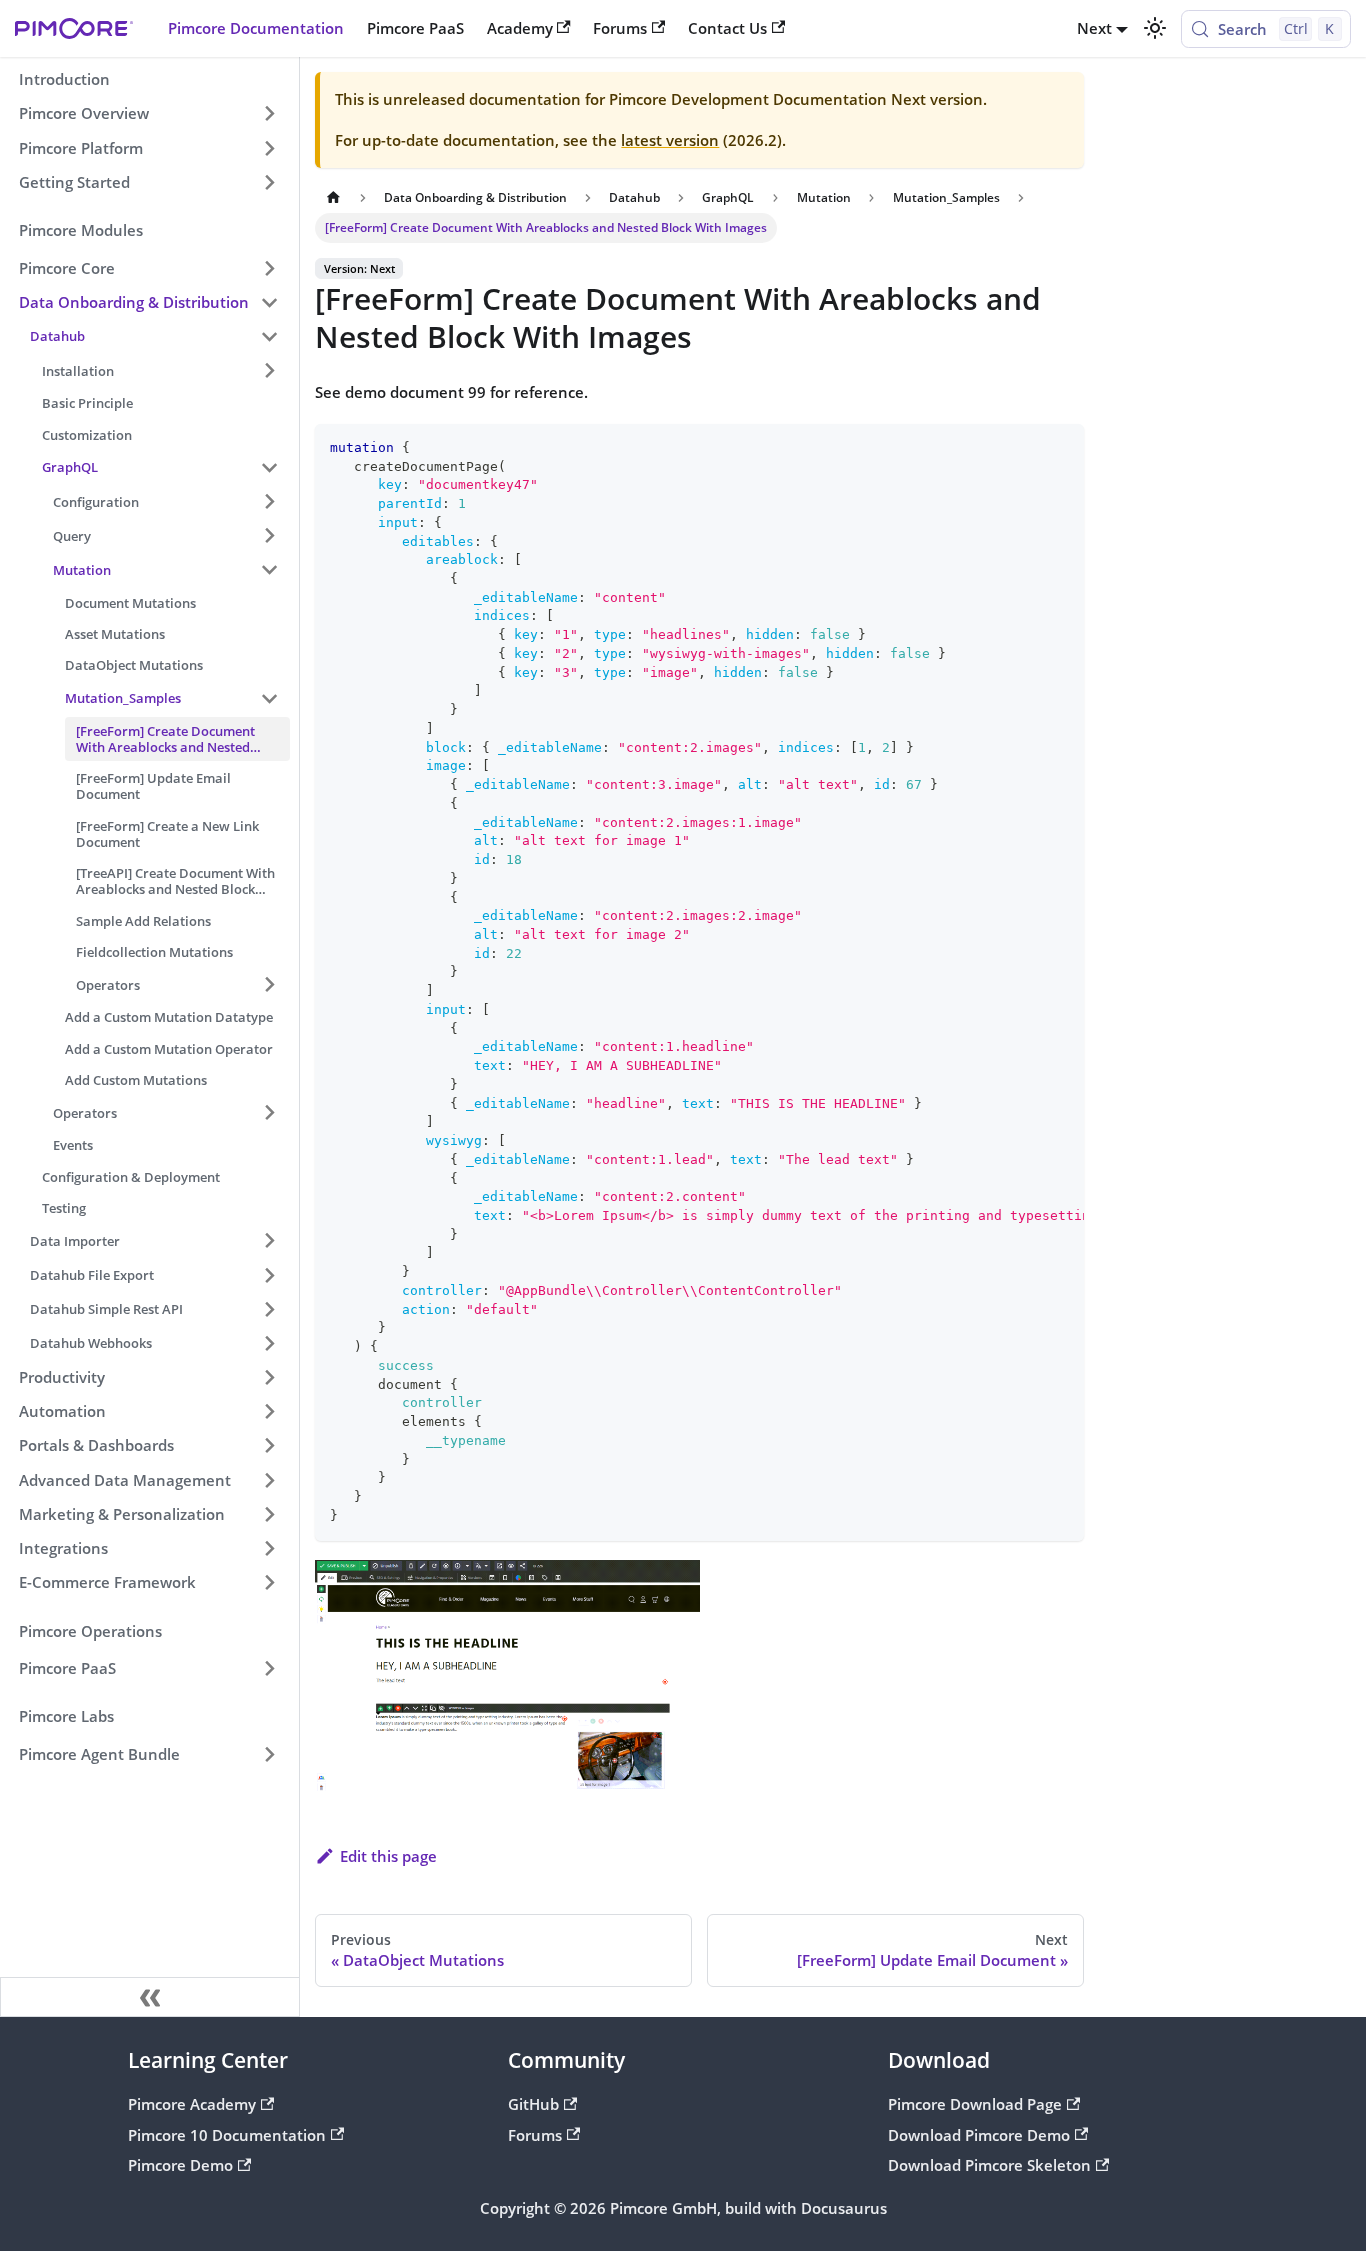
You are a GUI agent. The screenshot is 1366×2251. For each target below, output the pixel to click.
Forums (620, 28)
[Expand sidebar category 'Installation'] (269, 370)
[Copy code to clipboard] (1060, 447)
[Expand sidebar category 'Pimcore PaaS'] (269, 1668)
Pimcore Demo (180, 2165)
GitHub (533, 2104)
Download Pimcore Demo (979, 2135)
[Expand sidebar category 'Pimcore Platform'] (269, 148)
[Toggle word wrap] (1026, 447)
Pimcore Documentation (256, 28)
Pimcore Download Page (975, 2104)
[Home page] (333, 198)
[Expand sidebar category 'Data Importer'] (269, 1241)
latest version (670, 140)
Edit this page (388, 1856)
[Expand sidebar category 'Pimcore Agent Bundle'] (269, 1754)
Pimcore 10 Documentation (227, 2135)
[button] (149, 268)
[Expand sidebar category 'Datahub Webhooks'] (269, 1343)
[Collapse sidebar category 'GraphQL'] (269, 467)
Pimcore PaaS (415, 28)
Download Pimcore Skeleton (989, 2165)
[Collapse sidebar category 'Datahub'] (269, 336)
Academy (520, 28)
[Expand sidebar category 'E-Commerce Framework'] (269, 1582)
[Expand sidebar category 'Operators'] (269, 1113)
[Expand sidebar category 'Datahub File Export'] (269, 1275)
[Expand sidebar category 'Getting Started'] (269, 182)
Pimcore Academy (192, 2104)
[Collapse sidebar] (150, 1997)
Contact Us (727, 28)
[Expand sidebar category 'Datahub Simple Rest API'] (269, 1309)
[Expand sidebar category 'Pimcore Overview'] (269, 114)
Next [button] (1094, 28)
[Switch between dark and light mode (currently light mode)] (1154, 28)
